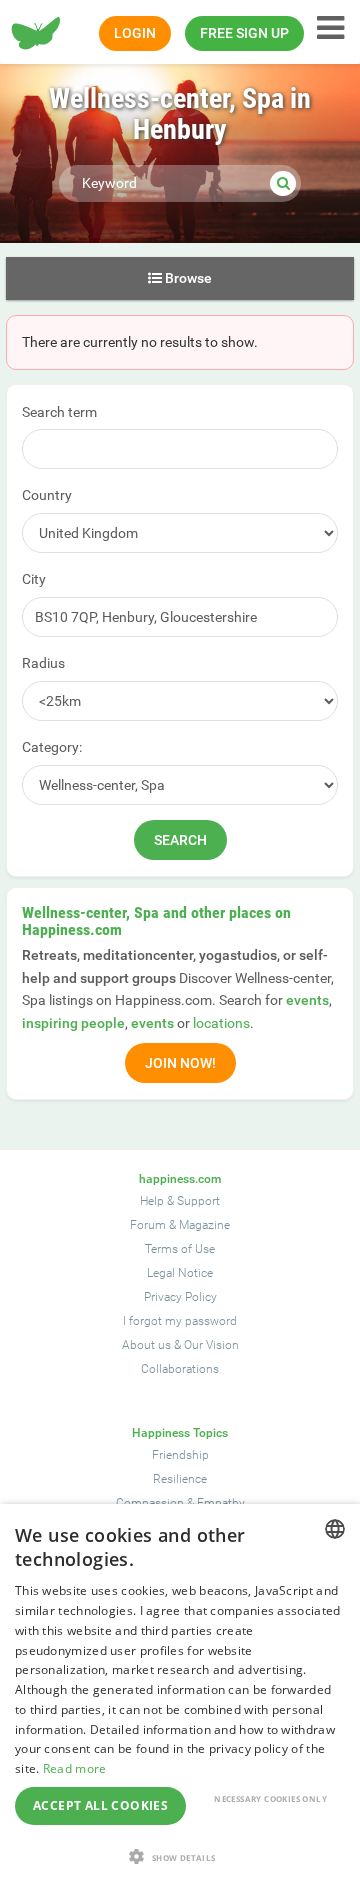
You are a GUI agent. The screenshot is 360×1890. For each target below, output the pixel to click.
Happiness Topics (180, 1433)
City (34, 579)
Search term (59, 412)
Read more (75, 1768)
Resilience (180, 1479)
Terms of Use (180, 1249)
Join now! (180, 1063)
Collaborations (180, 1369)
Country (47, 495)
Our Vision (211, 1345)
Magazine (204, 1225)
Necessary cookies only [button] (270, 1798)
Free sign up (244, 33)
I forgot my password (180, 1321)
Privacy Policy (180, 1297)
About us (146, 1345)
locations (221, 1023)
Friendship (180, 1455)
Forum (148, 1225)
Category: (52, 747)
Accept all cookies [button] (100, 1805)
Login (135, 33)
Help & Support (180, 1201)
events (307, 1000)
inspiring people (73, 1023)
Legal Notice (180, 1273)
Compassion (150, 1503)
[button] (180, 1856)
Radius (43, 663)
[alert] (180, 1697)
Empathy (221, 1503)
